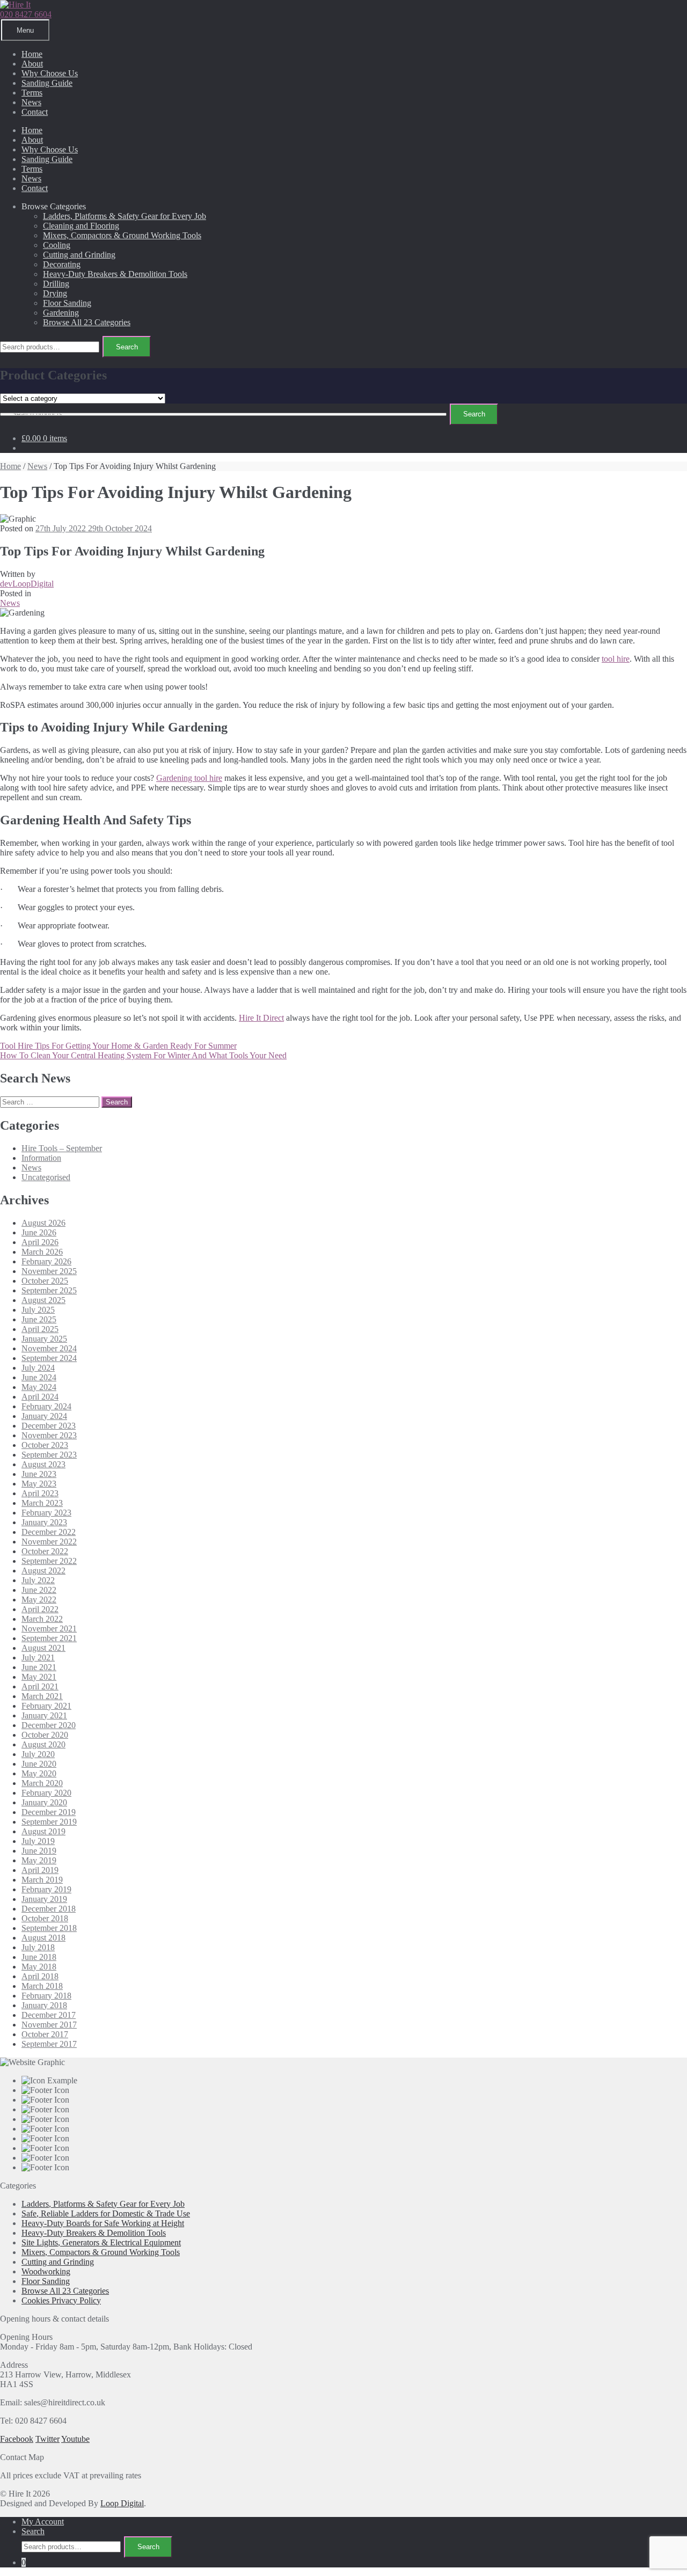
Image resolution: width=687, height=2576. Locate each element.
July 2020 (38, 1754)
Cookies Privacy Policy (61, 2300)
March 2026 (42, 1252)
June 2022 (39, 1590)
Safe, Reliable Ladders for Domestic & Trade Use (106, 2213)
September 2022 (49, 1561)
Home (32, 54)
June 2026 (39, 1232)
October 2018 (45, 1918)
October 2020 (45, 1735)
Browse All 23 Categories (87, 322)
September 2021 (49, 1638)
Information (41, 1158)
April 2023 (40, 1493)
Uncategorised (46, 1177)
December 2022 (49, 1532)
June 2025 (39, 1319)
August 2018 (43, 1938)
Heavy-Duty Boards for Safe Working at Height (103, 2223)
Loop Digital (122, 2503)
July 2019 (38, 1841)
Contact (35, 112)
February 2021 (46, 1706)
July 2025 (38, 1310)
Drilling (56, 284)
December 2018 (49, 1909)
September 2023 (49, 1455)
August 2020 (43, 1744)
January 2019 (44, 1899)
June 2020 (39, 1764)
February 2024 (46, 1406)
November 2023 (49, 1435)
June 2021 (39, 1667)
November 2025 (49, 1271)
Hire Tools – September (62, 1148)
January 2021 (44, 1715)
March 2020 (42, 1783)
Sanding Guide (47, 83)
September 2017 (49, 2044)
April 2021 (40, 1686)
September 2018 (49, 1928)
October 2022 (45, 1551)
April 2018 (40, 1976)
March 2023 (42, 1503)
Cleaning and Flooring (81, 226)
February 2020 (46, 1793)
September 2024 (49, 1358)
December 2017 (49, 2015)
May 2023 (39, 1484)
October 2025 (45, 1281)
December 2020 (49, 1725)
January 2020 (44, 1802)
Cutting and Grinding (79, 255)
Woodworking (46, 2271)
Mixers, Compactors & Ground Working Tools (122, 235)
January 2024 (44, 1416)
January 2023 (44, 1522)
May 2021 (39, 1677)
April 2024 (40, 1397)
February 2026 (46, 1261)
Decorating (62, 264)
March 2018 (42, 1986)
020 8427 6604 (26, 14)
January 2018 (44, 2005)
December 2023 (49, 1426)
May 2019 (39, 1860)
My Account (43, 2522)
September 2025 (49, 1290)
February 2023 (46, 1513)
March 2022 (42, 1619)
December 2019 (49, 1812)
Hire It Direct (261, 1018)
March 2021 (42, 1696)
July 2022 (38, 1580)
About (32, 64)
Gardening (61, 313)
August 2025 (43, 1300)
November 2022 (49, 1542)
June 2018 (39, 1957)
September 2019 (49, 1822)
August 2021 (43, 1648)
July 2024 (38, 1368)
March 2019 (42, 1880)
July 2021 (38, 1657)
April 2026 (40, 1242)
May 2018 (39, 1967)
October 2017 (45, 2034)
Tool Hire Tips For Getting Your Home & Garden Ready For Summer (118, 1046)
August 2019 (43, 1831)
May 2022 (39, 1600)
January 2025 (44, 1339)
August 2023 (43, 1464)
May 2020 (39, 1773)
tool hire (616, 659)
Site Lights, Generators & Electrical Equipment (101, 2242)
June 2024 (39, 1377)
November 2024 (49, 1348)
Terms (32, 93)
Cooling (57, 245)
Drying (55, 293)
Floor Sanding (67, 303)
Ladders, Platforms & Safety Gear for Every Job (125, 216)
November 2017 (49, 2025)
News (31, 102)
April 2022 (40, 1609)
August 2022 (43, 1571)
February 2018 (46, 1996)
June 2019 (39, 1851)
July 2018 (38, 1947)
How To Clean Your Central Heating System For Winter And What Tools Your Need (143, 1055)
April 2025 (40, 1329)
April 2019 (40, 1870)
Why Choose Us (50, 73)
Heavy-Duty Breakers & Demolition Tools (115, 274)
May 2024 (39, 1387)
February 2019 (46, 1889)
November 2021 (49, 1629)
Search (127, 347)
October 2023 (45, 1445)
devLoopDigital (27, 584)
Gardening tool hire (189, 778)
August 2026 (43, 1223)
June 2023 (39, 1474)
